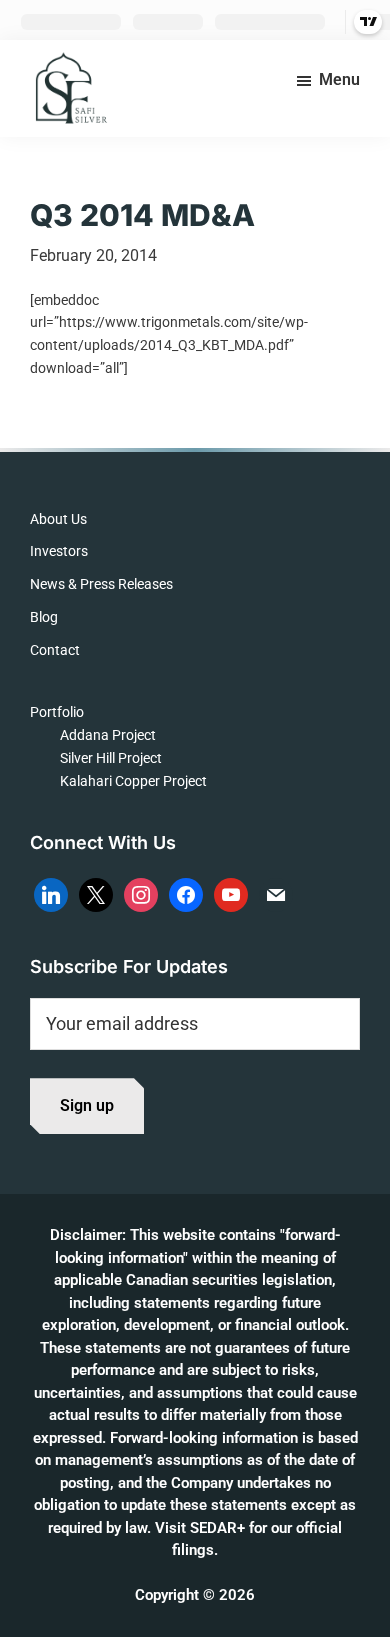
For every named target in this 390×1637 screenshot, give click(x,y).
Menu (339, 79)
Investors (59, 551)
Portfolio (57, 712)
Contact (55, 650)
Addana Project (108, 735)
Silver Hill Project (111, 758)
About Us (58, 519)
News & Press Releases (101, 584)
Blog (44, 617)
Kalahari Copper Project (133, 781)
